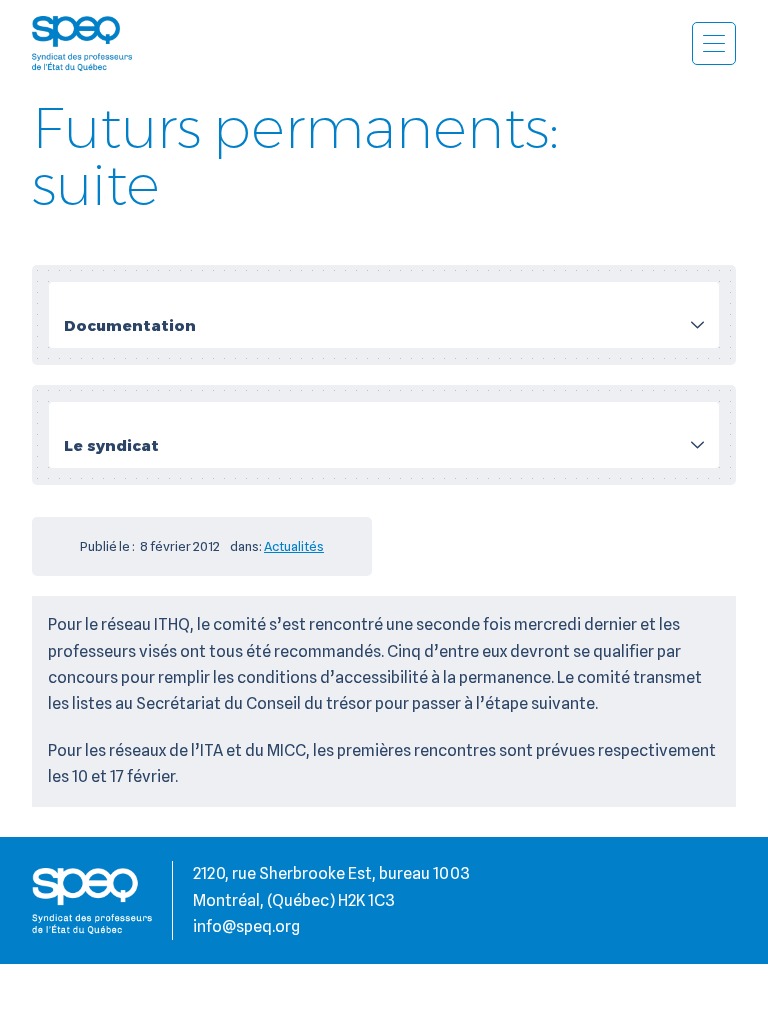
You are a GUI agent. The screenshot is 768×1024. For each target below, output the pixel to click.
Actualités (294, 546)
